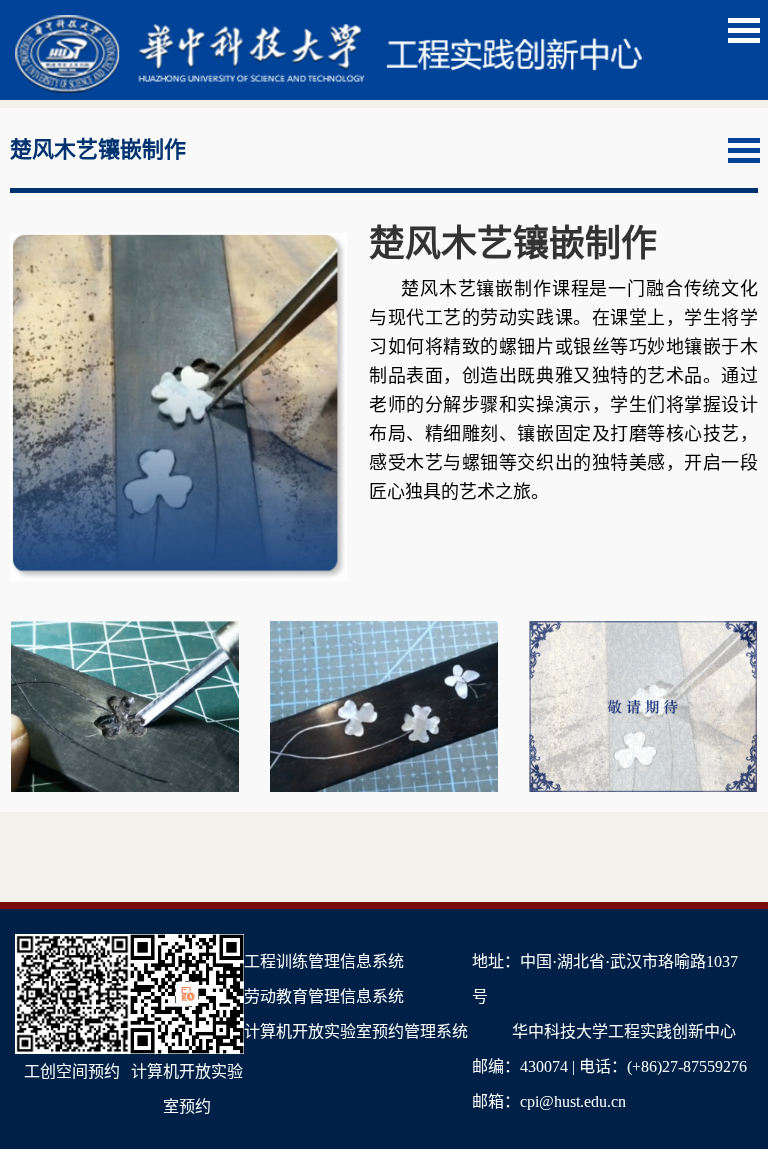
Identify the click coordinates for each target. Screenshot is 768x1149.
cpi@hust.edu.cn (573, 1101)
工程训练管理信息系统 (324, 961)
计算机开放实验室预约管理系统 (356, 1031)
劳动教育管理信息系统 (324, 996)
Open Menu (744, 30)
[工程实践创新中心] (328, 25)
